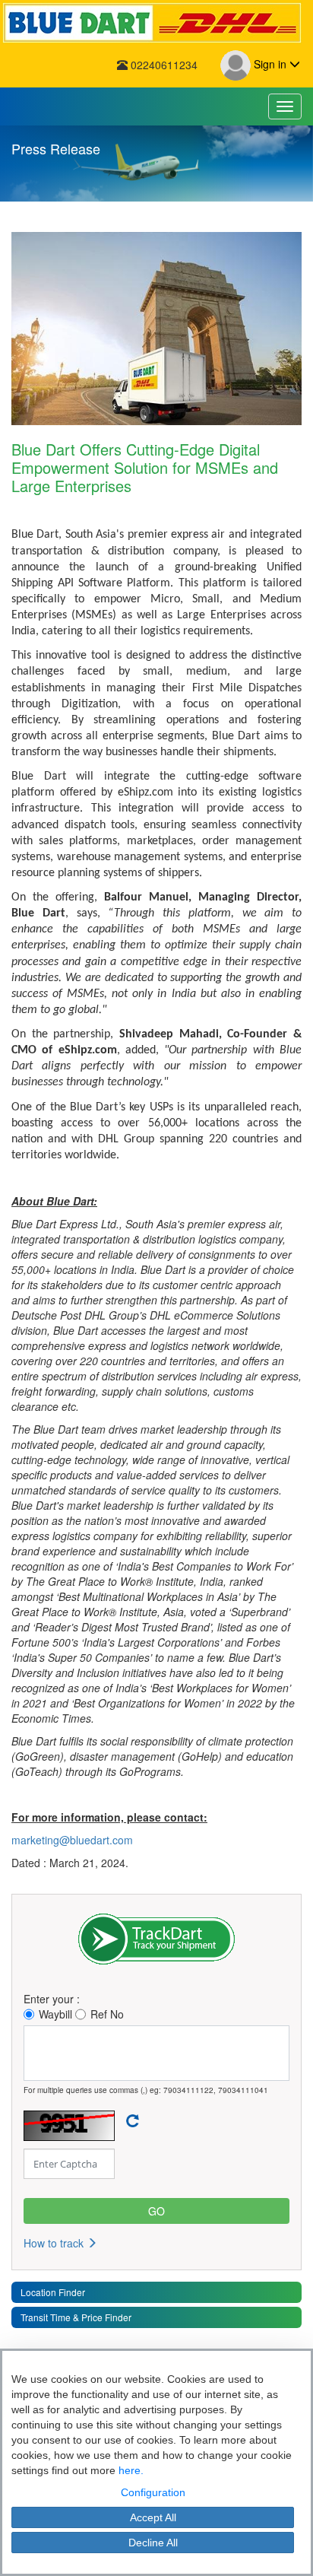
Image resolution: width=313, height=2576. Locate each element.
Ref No (107, 2014)
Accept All (153, 2517)
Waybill (55, 2014)
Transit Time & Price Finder (76, 2317)
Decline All (153, 2543)
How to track (55, 2243)
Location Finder (53, 2292)
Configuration (153, 2492)
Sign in (270, 64)
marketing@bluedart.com (72, 1840)
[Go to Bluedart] (156, 23)
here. (131, 2470)
